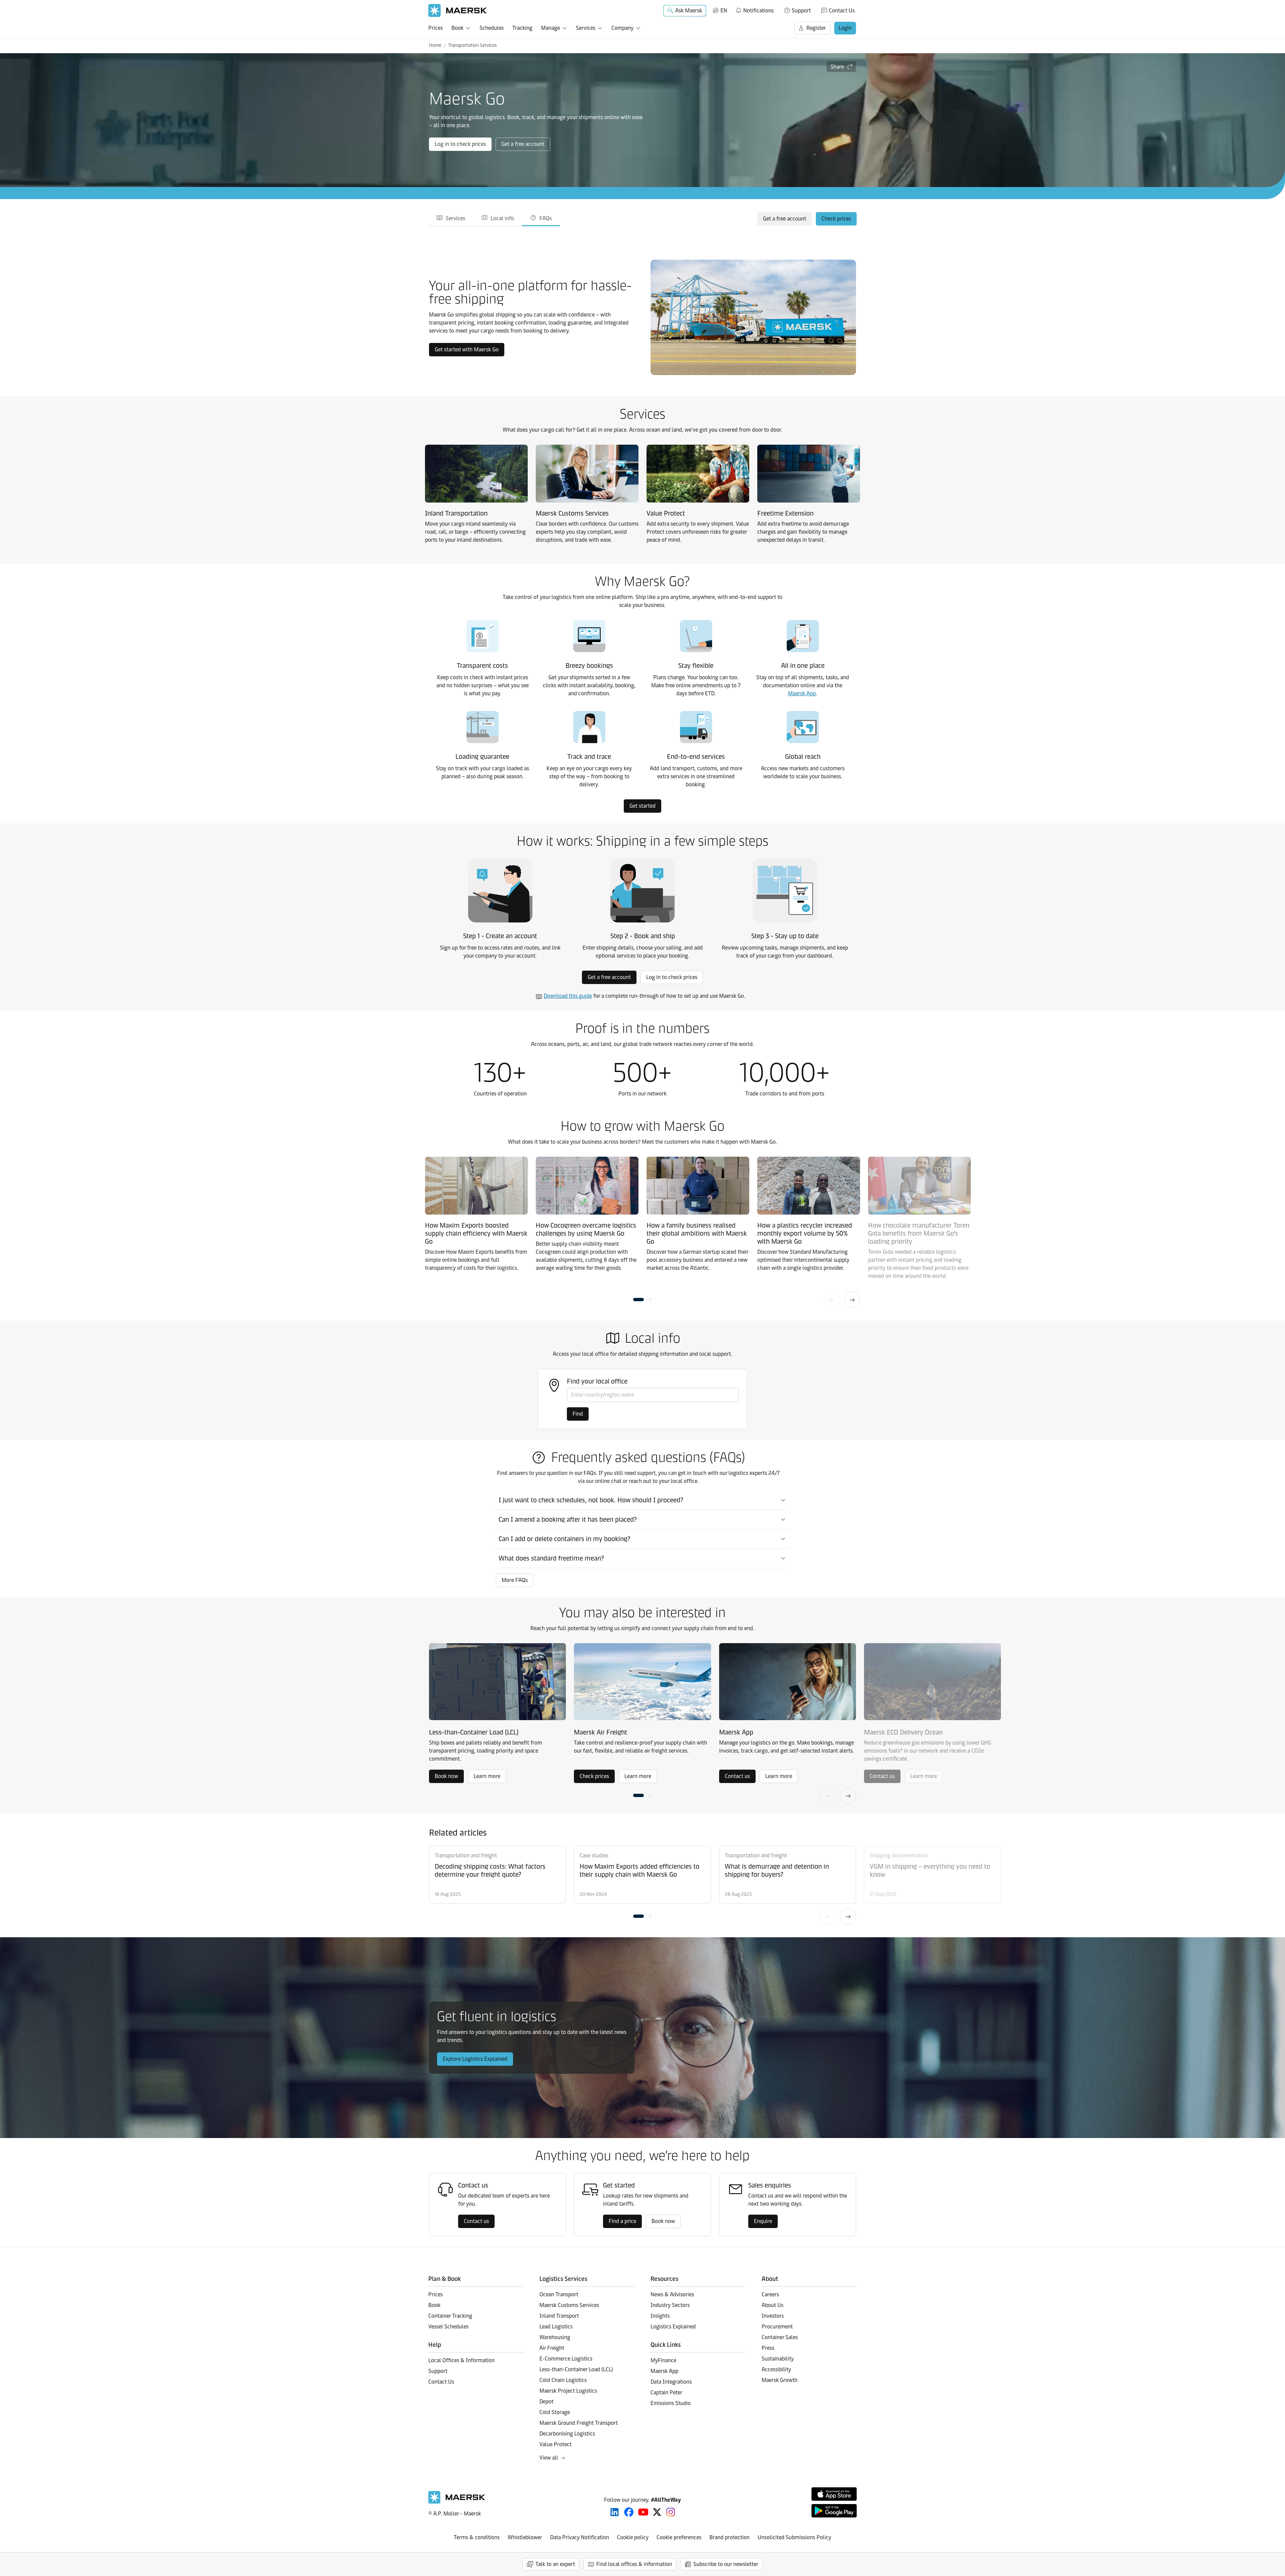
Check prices (836, 219)
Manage (550, 28)
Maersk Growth (780, 2380)
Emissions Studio (671, 2403)
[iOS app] (834, 2494)
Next (852, 1300)
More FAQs (515, 1580)
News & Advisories (672, 2294)
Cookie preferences (679, 2537)
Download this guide (568, 996)
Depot (546, 2402)
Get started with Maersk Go (467, 349)
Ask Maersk (689, 11)
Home (435, 45)
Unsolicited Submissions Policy (794, 2537)
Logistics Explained (673, 2327)
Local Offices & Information (461, 2360)
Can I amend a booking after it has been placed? (568, 1519)
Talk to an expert (555, 2564)
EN (724, 11)
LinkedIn (615, 2512)
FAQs (546, 218)
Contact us (737, 1776)
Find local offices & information (634, 2564)
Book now (446, 1776)
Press (768, 2348)
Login (845, 28)
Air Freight (552, 2348)
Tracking (522, 28)
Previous (832, 1300)
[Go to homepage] (458, 11)
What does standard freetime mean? (551, 1558)
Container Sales (780, 2337)
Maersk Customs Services (569, 2305)
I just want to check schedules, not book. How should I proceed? (591, 1500)
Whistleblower (525, 2537)
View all (549, 2458)
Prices (436, 28)
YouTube (643, 2512)
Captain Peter (666, 2392)
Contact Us (842, 11)
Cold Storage (555, 2412)
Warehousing (555, 2337)
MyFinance (663, 2360)
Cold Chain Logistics (563, 2380)
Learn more (487, 1776)
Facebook (629, 2512)
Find (578, 1414)
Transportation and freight (466, 1855)
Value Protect (555, 2444)
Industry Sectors (670, 2305)
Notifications (754, 9)
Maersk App (802, 693)
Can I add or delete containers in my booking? (565, 1539)
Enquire (763, 2221)
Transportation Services (472, 45)
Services (586, 28)
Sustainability (778, 2359)
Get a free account (523, 144)
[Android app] (834, 2511)
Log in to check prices (460, 144)
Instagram (671, 2512)
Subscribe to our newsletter (726, 2564)
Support (801, 11)
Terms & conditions (477, 2537)
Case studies (594, 1855)
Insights (660, 2316)
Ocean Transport (559, 2294)
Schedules (492, 28)
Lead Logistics (556, 2327)
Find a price (622, 2221)
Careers (770, 2294)
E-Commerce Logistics (566, 2359)
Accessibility (776, 2369)
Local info (502, 218)
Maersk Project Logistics (568, 2391)
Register (816, 28)
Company (622, 28)
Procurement (777, 2327)
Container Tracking (450, 2316)
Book (457, 28)
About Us (773, 2305)
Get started (642, 806)
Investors (773, 2316)
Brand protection (730, 2537)
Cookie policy (633, 2537)
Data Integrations (671, 2382)
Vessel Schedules (448, 2327)
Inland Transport (559, 2316)
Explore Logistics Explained (475, 2059)
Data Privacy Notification (580, 2537)
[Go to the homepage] (457, 2502)
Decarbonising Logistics (567, 2434)
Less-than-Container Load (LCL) (576, 2369)
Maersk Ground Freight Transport (579, 2423)
